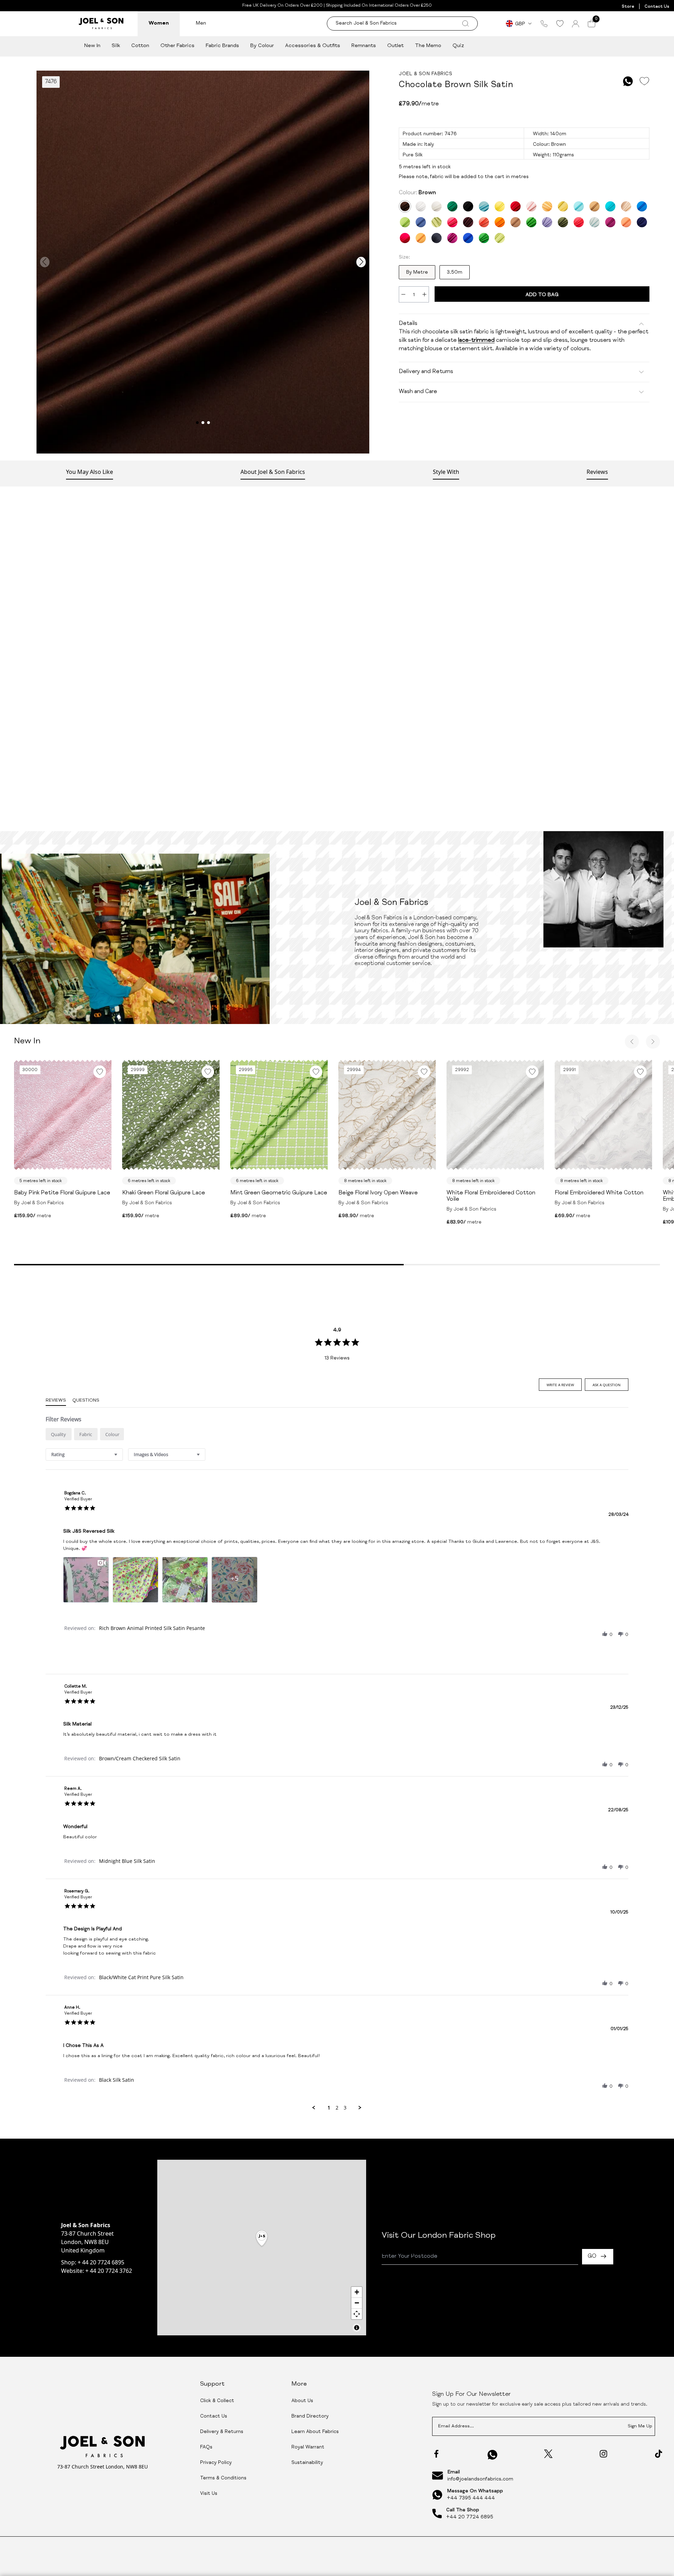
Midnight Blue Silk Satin (127, 1861)
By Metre (417, 273)
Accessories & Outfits (313, 46)
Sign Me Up (640, 2427)
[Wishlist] (560, 24)
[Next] (653, 1042)
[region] (262, 2248)
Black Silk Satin (117, 2080)
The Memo (428, 46)
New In (92, 46)
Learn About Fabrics (315, 2432)
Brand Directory (310, 2417)
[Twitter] (548, 2454)
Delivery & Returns (222, 2432)
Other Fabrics (177, 46)
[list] (337, 1582)
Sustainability (307, 2463)
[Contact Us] (544, 24)
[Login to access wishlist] (644, 81)
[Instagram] (603, 2454)
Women (159, 23)
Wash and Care (418, 392)
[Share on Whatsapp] (628, 81)
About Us (302, 2401)
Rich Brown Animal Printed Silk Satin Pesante (152, 1628)
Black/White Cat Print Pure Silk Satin (141, 1977)
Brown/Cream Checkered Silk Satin (140, 1758)
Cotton (140, 46)
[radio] (59, 1434)
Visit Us (209, 2494)
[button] (605, 1634)
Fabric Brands (222, 46)
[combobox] (84, 1455)
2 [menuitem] (337, 2108)
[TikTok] (659, 2454)
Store (628, 7)
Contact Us (657, 7)
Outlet (395, 46)
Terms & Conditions (223, 2478)
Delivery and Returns (426, 372)
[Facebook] (436, 2454)
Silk (116, 46)
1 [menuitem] (329, 2108)
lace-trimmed (476, 341)
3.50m (455, 273)
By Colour (262, 46)
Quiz (458, 46)
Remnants (364, 46)
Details (408, 324)
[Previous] (632, 1042)
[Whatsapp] (493, 2455)
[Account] (576, 24)
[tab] (560, 1385)
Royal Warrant (308, 2447)
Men (201, 23)
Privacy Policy (216, 2463)
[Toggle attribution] (357, 2328)
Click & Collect (217, 2401)
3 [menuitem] (345, 2108)
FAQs (206, 2447)
